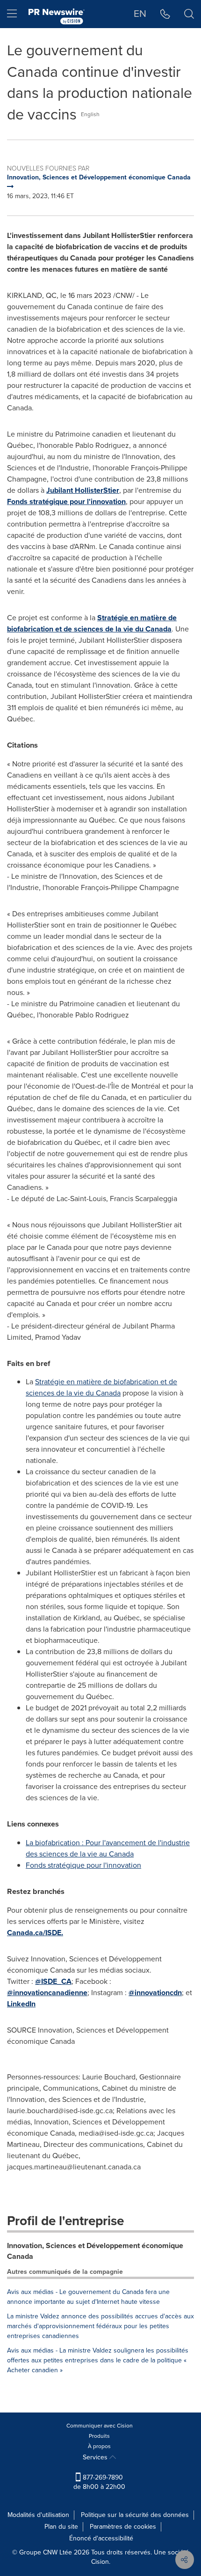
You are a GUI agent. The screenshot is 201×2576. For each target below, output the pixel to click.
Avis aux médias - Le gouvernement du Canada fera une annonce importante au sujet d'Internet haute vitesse (88, 2297)
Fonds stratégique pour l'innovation (66, 501)
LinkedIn (21, 2004)
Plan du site (61, 2527)
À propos (99, 2446)
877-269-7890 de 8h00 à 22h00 (99, 2482)
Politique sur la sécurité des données (135, 2515)
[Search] (189, 14)
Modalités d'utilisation (38, 2515)
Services (96, 2457)
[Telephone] (165, 14)
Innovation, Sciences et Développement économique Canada (95, 2251)
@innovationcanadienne (47, 1993)
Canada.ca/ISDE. (35, 1933)
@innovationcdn (155, 1993)
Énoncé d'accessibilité (101, 2538)
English (90, 114)
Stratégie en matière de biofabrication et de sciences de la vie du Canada (92, 623)
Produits (99, 2436)
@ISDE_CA (53, 1981)
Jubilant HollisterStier (83, 490)
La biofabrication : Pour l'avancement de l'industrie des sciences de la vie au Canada (108, 1848)
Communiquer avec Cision (100, 2426)
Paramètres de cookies (123, 2527)
